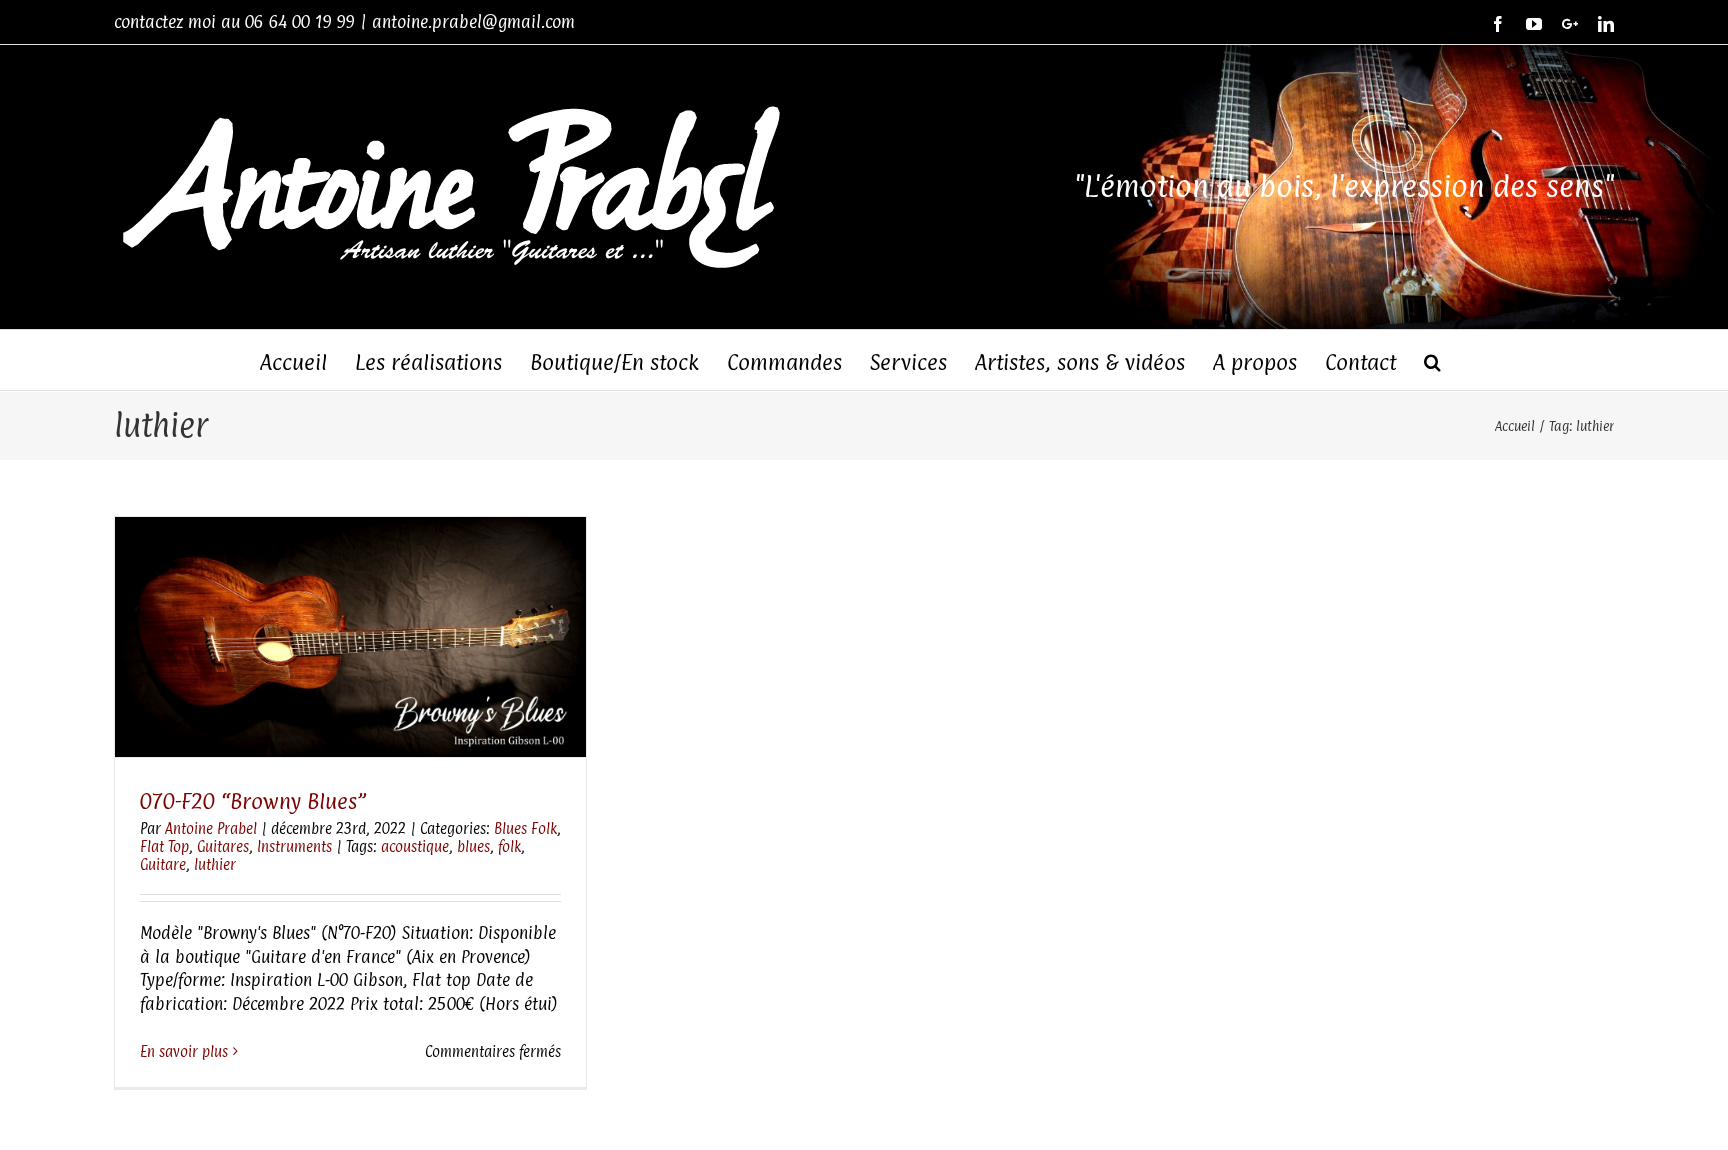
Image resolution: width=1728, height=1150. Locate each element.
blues (473, 846)
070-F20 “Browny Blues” (253, 801)
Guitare (163, 864)
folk (509, 846)
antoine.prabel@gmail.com (473, 22)
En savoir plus (184, 1051)
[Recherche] (1432, 360)
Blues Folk (525, 828)
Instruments (294, 846)
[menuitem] (307, 360)
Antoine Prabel (211, 828)
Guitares (223, 846)
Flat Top (164, 846)
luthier (215, 864)
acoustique (415, 846)
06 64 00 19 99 (300, 22)
